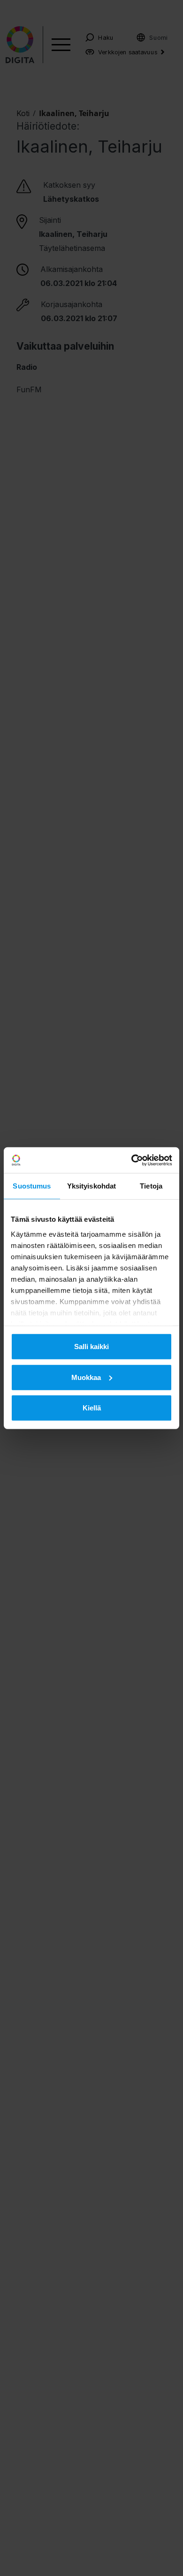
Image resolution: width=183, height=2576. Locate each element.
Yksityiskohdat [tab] (91, 1186)
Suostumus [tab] (32, 1186)
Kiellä (92, 1408)
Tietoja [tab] (151, 1186)
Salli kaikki (91, 1347)
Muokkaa (86, 1377)
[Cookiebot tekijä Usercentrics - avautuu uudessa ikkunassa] (132, 1160)
